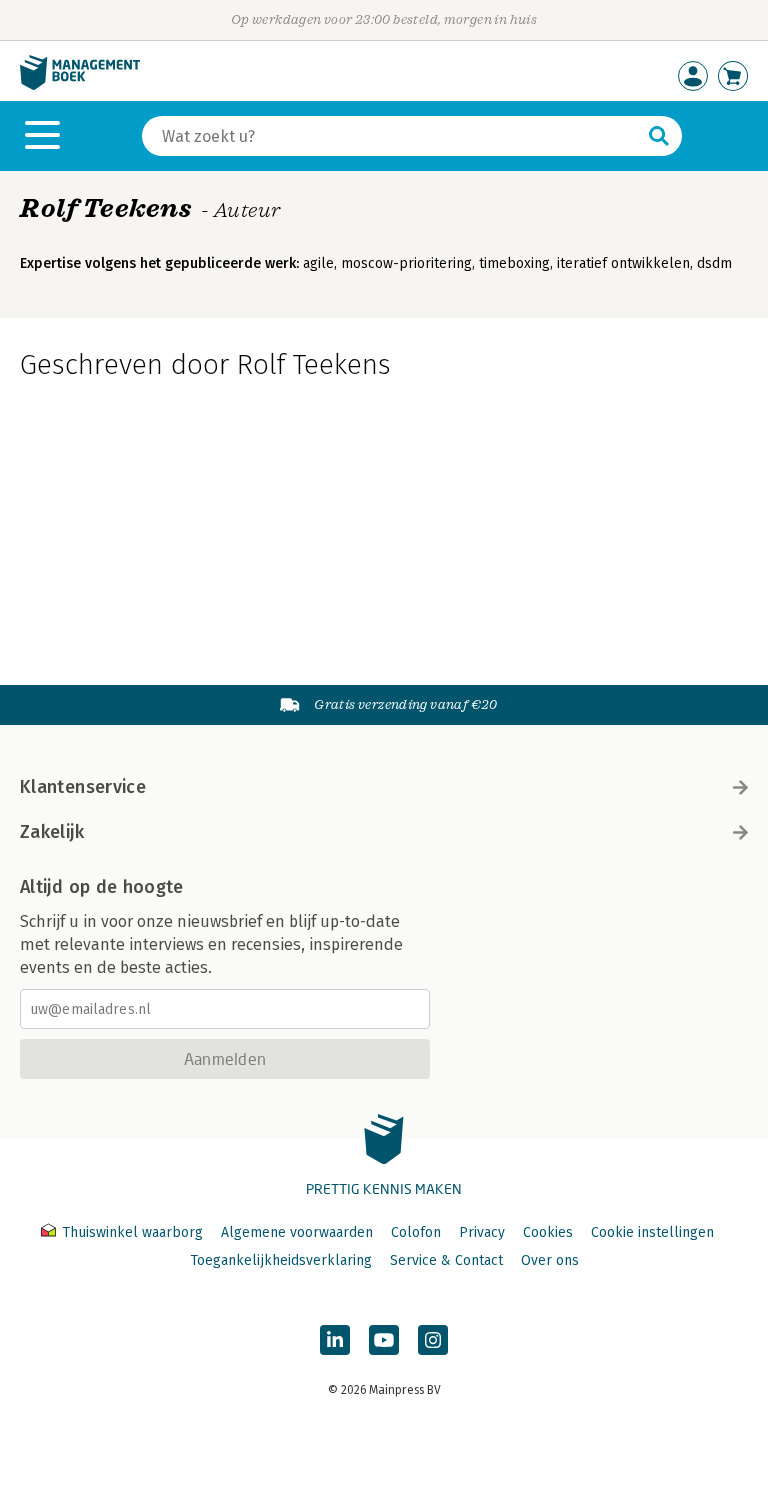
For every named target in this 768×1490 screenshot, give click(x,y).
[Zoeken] (659, 136)
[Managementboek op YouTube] (384, 1340)
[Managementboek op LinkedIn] (335, 1340)
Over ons (550, 1260)
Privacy (482, 1232)
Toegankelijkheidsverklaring (281, 1260)
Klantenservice (83, 787)
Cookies (548, 1232)
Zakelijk (52, 832)
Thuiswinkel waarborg (132, 1232)
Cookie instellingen (652, 1232)
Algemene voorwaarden (297, 1232)
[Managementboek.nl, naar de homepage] (80, 85)
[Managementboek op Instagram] (433, 1340)
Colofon (416, 1232)
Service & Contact (446, 1260)
